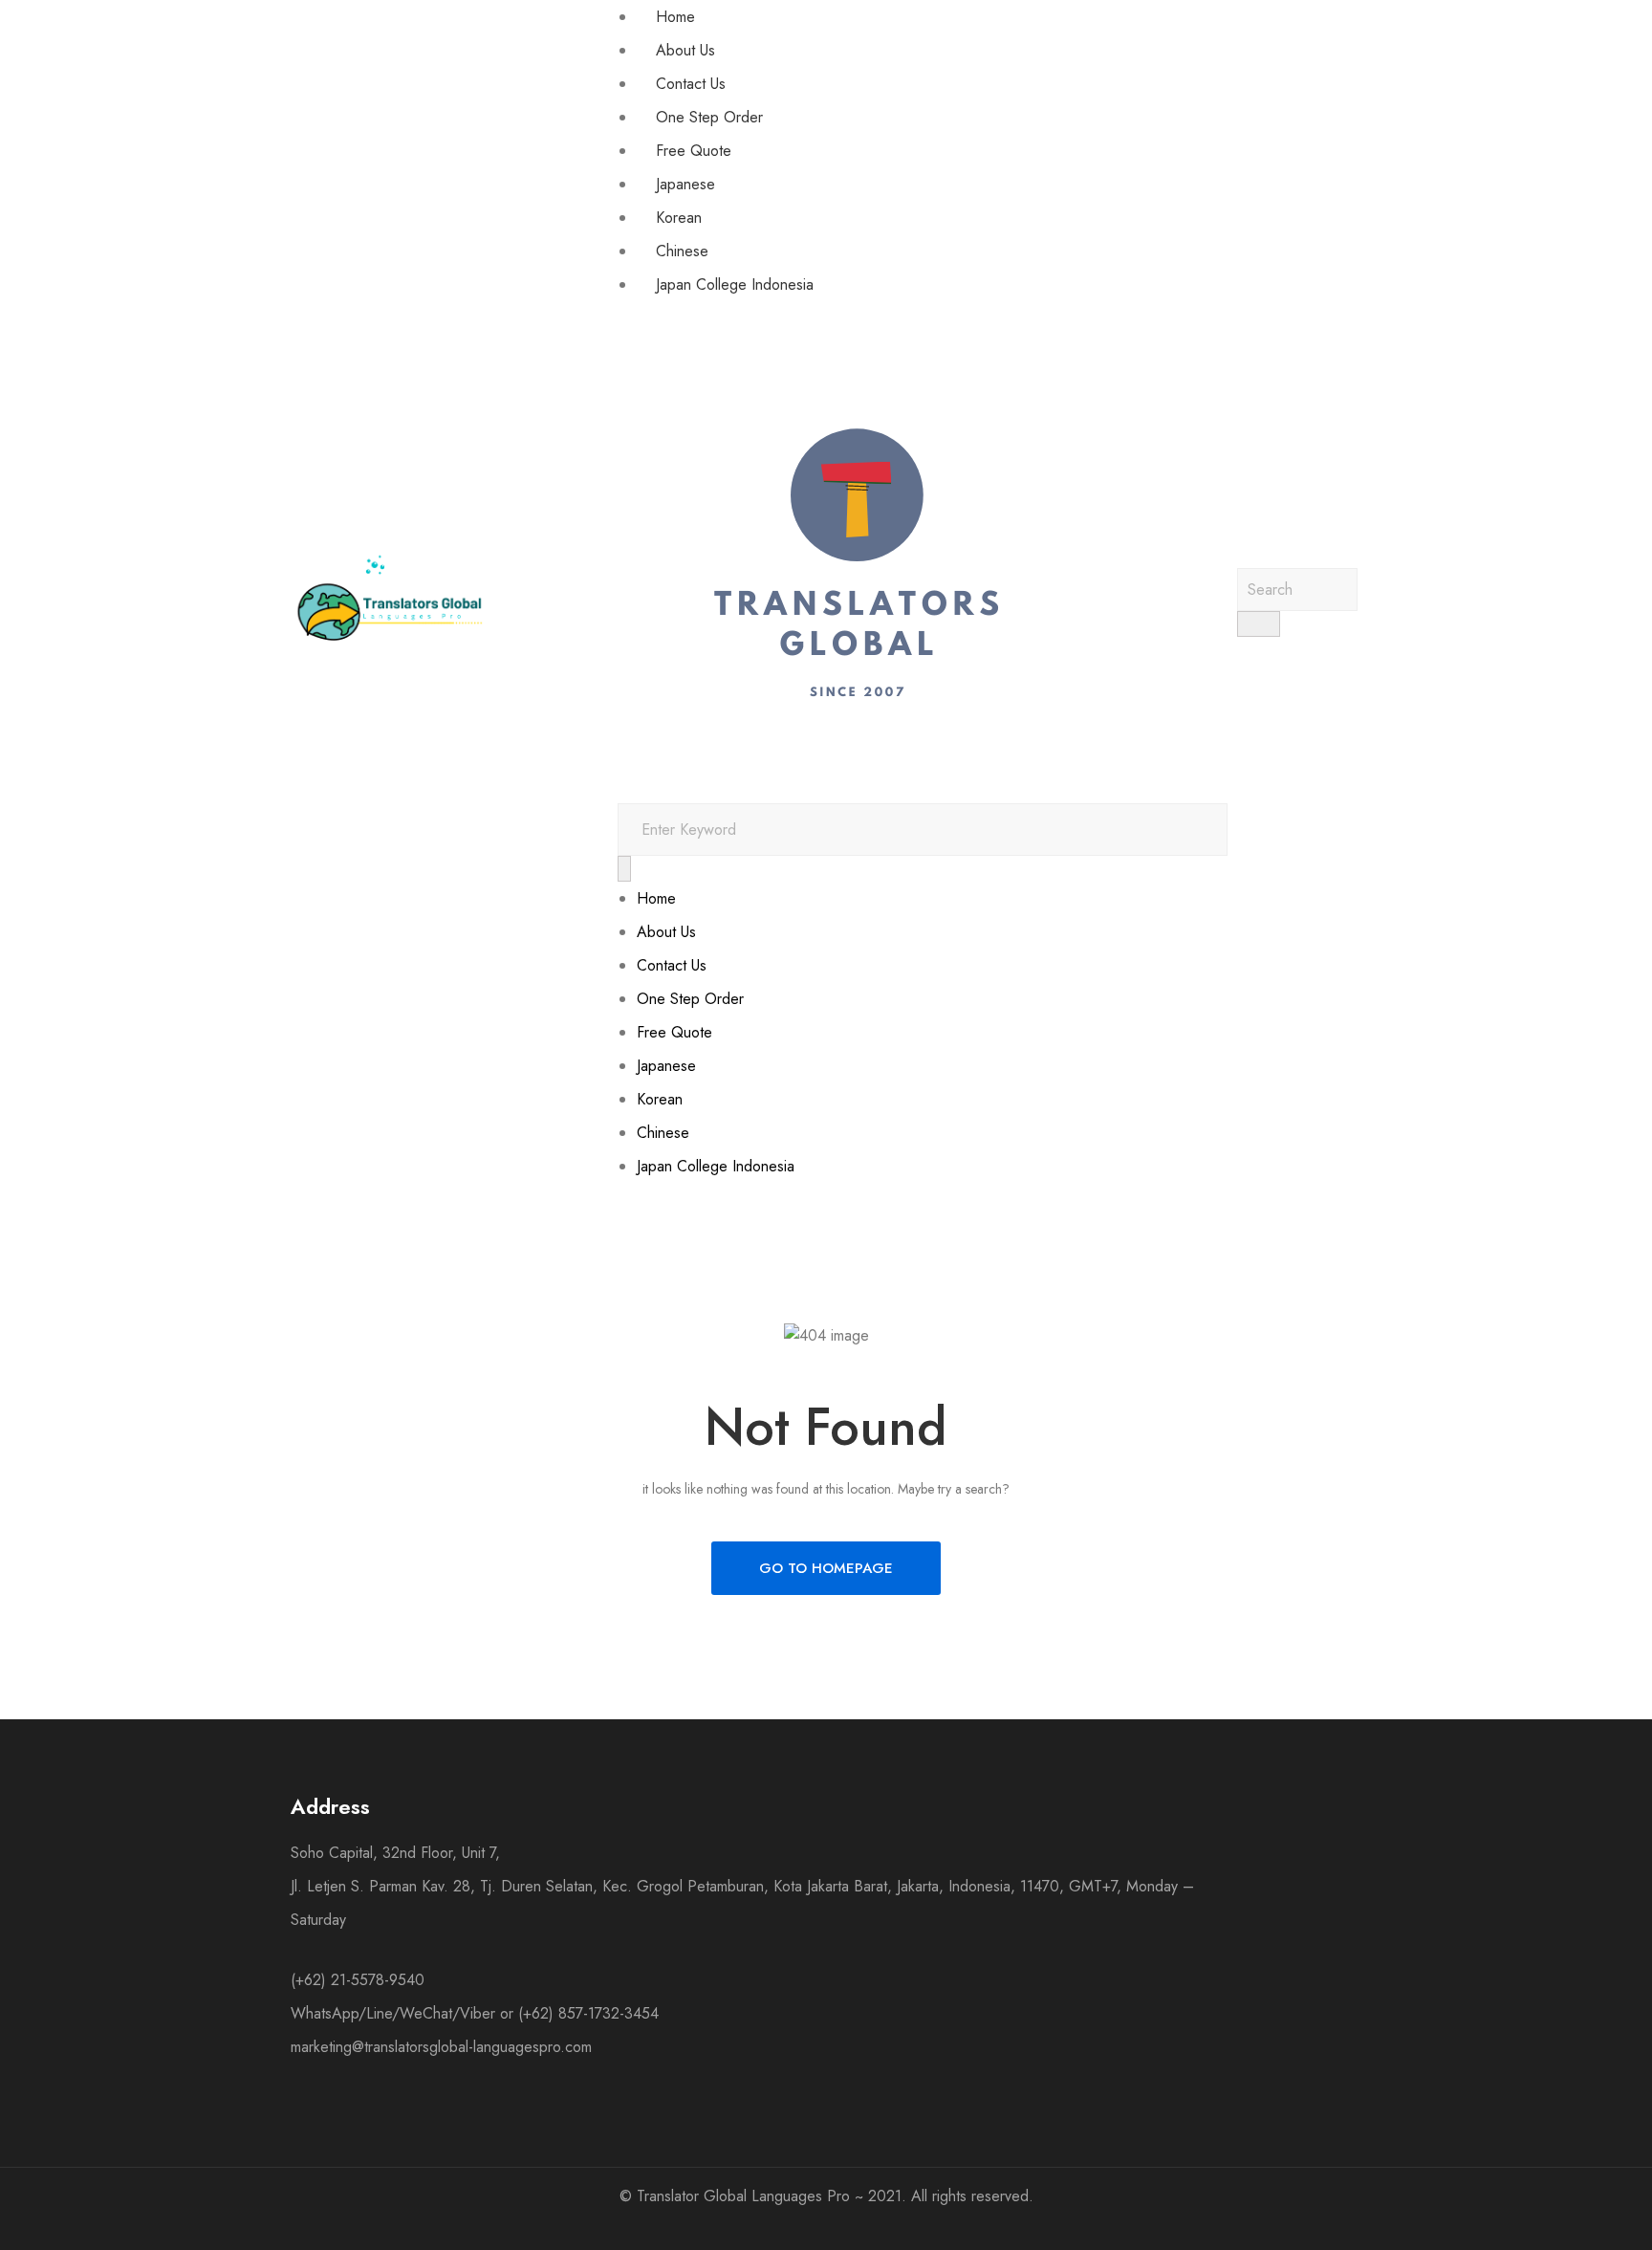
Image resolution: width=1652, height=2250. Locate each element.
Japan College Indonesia (735, 284)
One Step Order (709, 117)
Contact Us (691, 84)
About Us (685, 50)
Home (675, 17)
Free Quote (694, 151)
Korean (679, 218)
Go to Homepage (826, 1568)
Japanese (685, 184)
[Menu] (623, 313)
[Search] (624, 869)
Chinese (682, 251)
